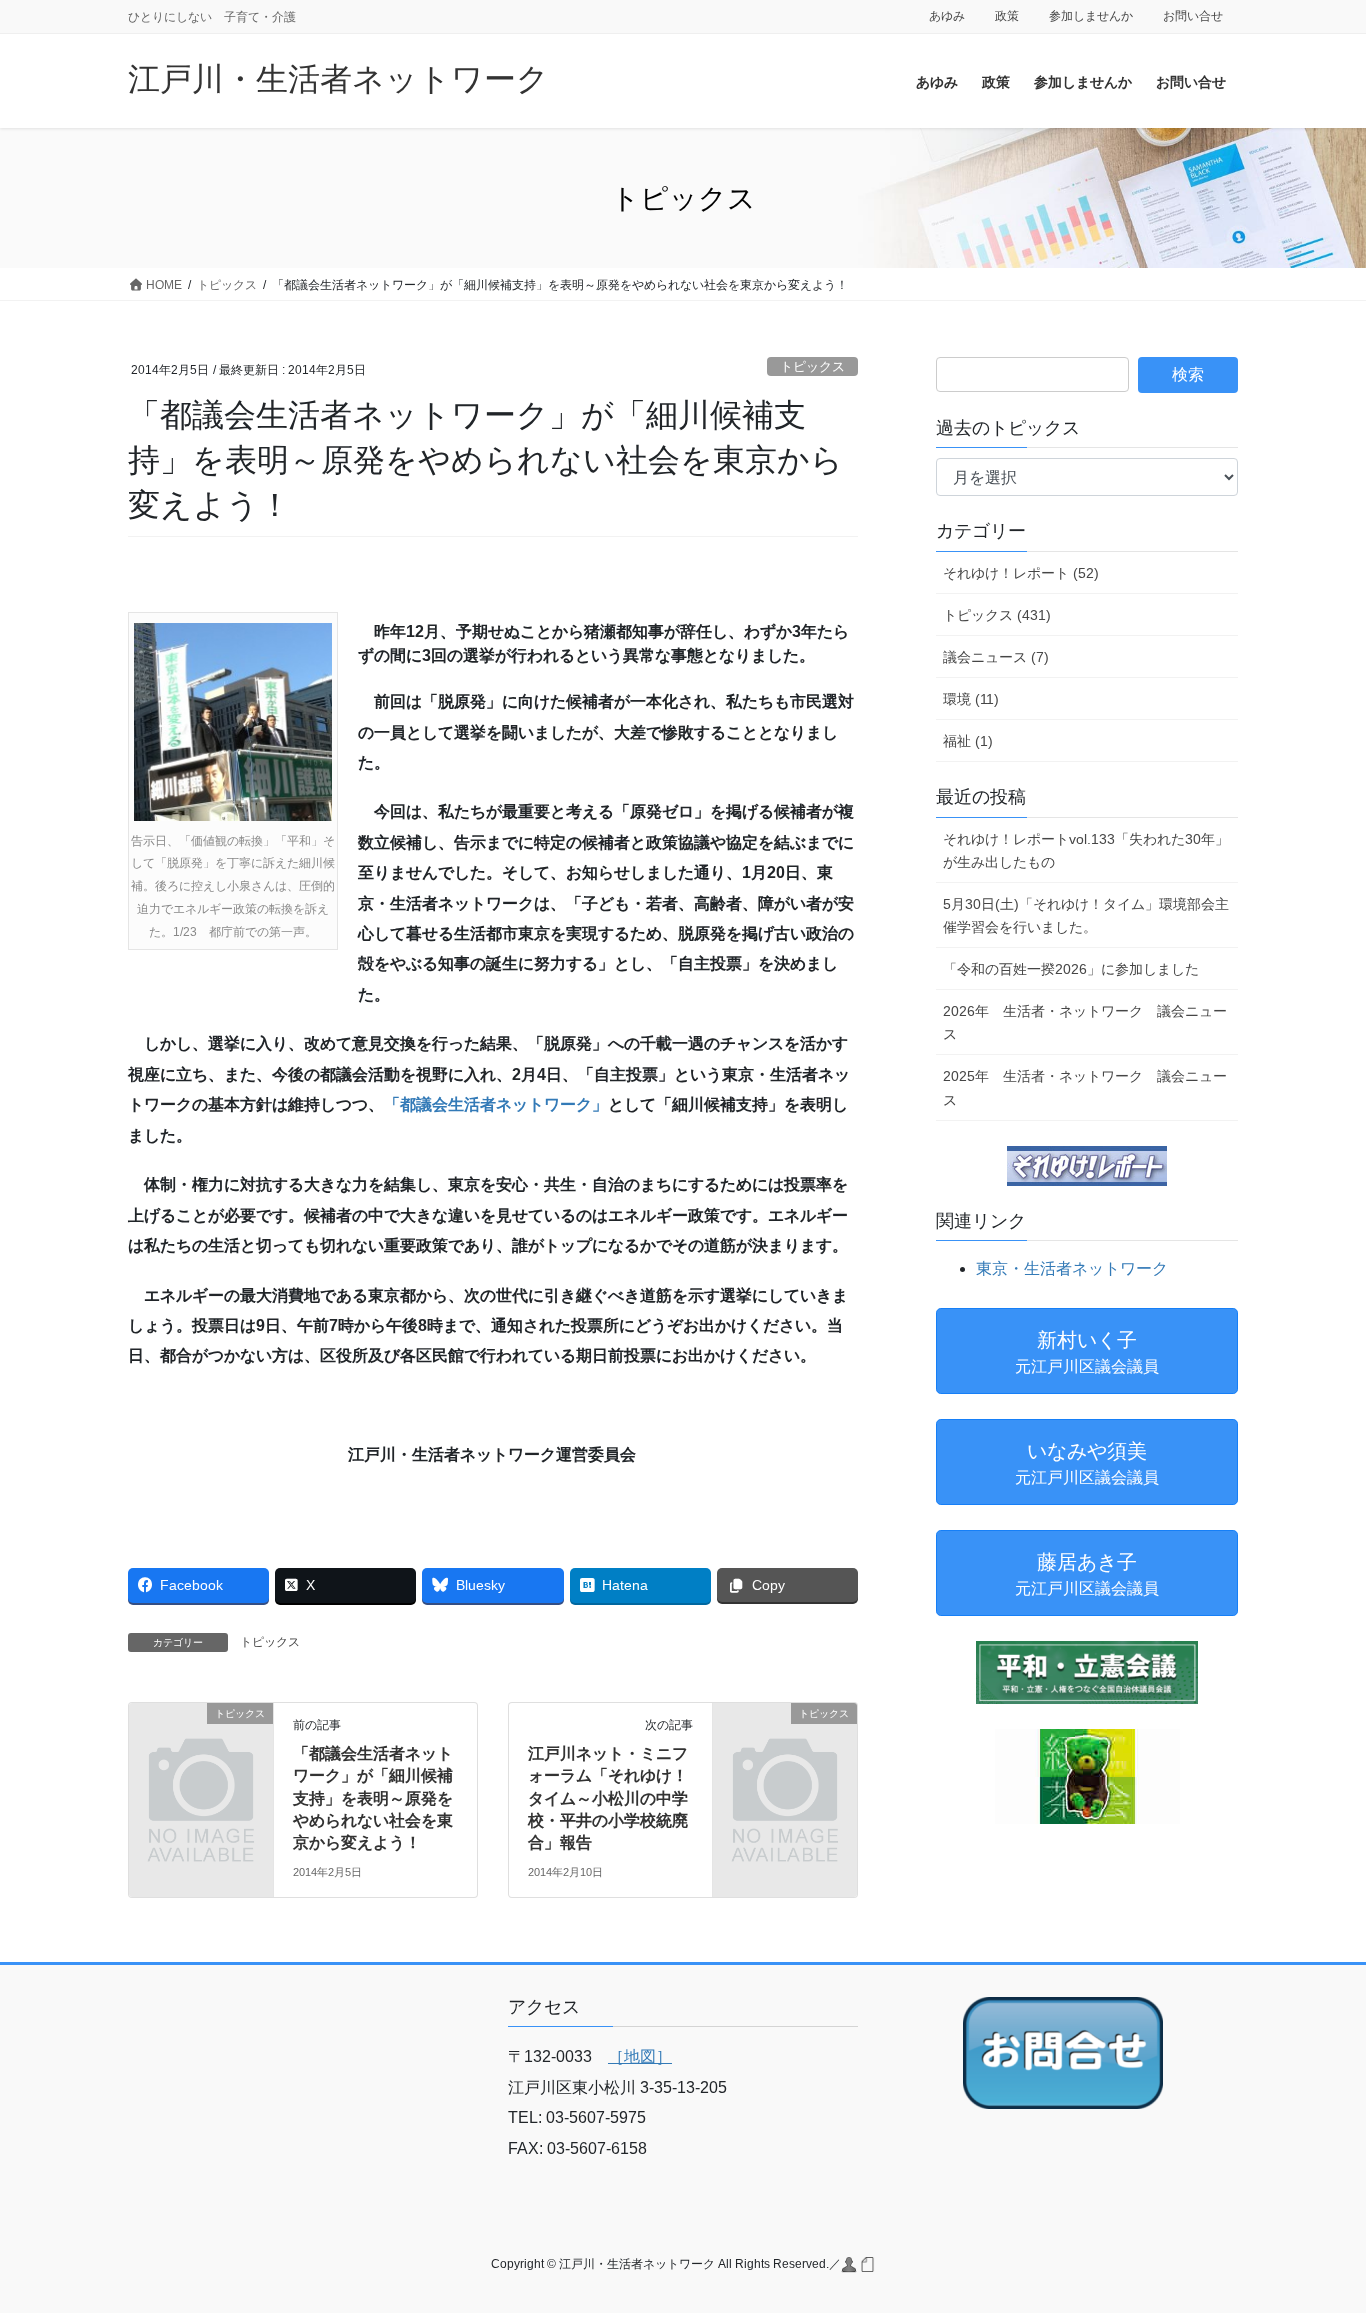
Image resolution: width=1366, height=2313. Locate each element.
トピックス (812, 366)
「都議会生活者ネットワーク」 (496, 1104)
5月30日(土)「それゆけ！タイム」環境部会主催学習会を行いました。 (1086, 915)
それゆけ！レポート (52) (1021, 573)
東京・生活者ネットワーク (1072, 1268)
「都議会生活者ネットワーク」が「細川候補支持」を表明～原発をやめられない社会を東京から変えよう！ (373, 1798)
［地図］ (640, 2056)
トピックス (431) (997, 615)
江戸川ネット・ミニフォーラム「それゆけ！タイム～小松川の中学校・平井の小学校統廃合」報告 (608, 1798)
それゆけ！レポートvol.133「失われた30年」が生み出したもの (1086, 850)
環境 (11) (971, 699)
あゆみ (947, 16)
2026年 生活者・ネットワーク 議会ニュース (1085, 1022)
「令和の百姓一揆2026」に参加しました (1071, 969)
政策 (1007, 16)
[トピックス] (201, 1746)
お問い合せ (1193, 16)
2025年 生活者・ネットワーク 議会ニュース (1085, 1087)
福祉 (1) (968, 741)
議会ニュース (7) (996, 657)
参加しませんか (1091, 16)
